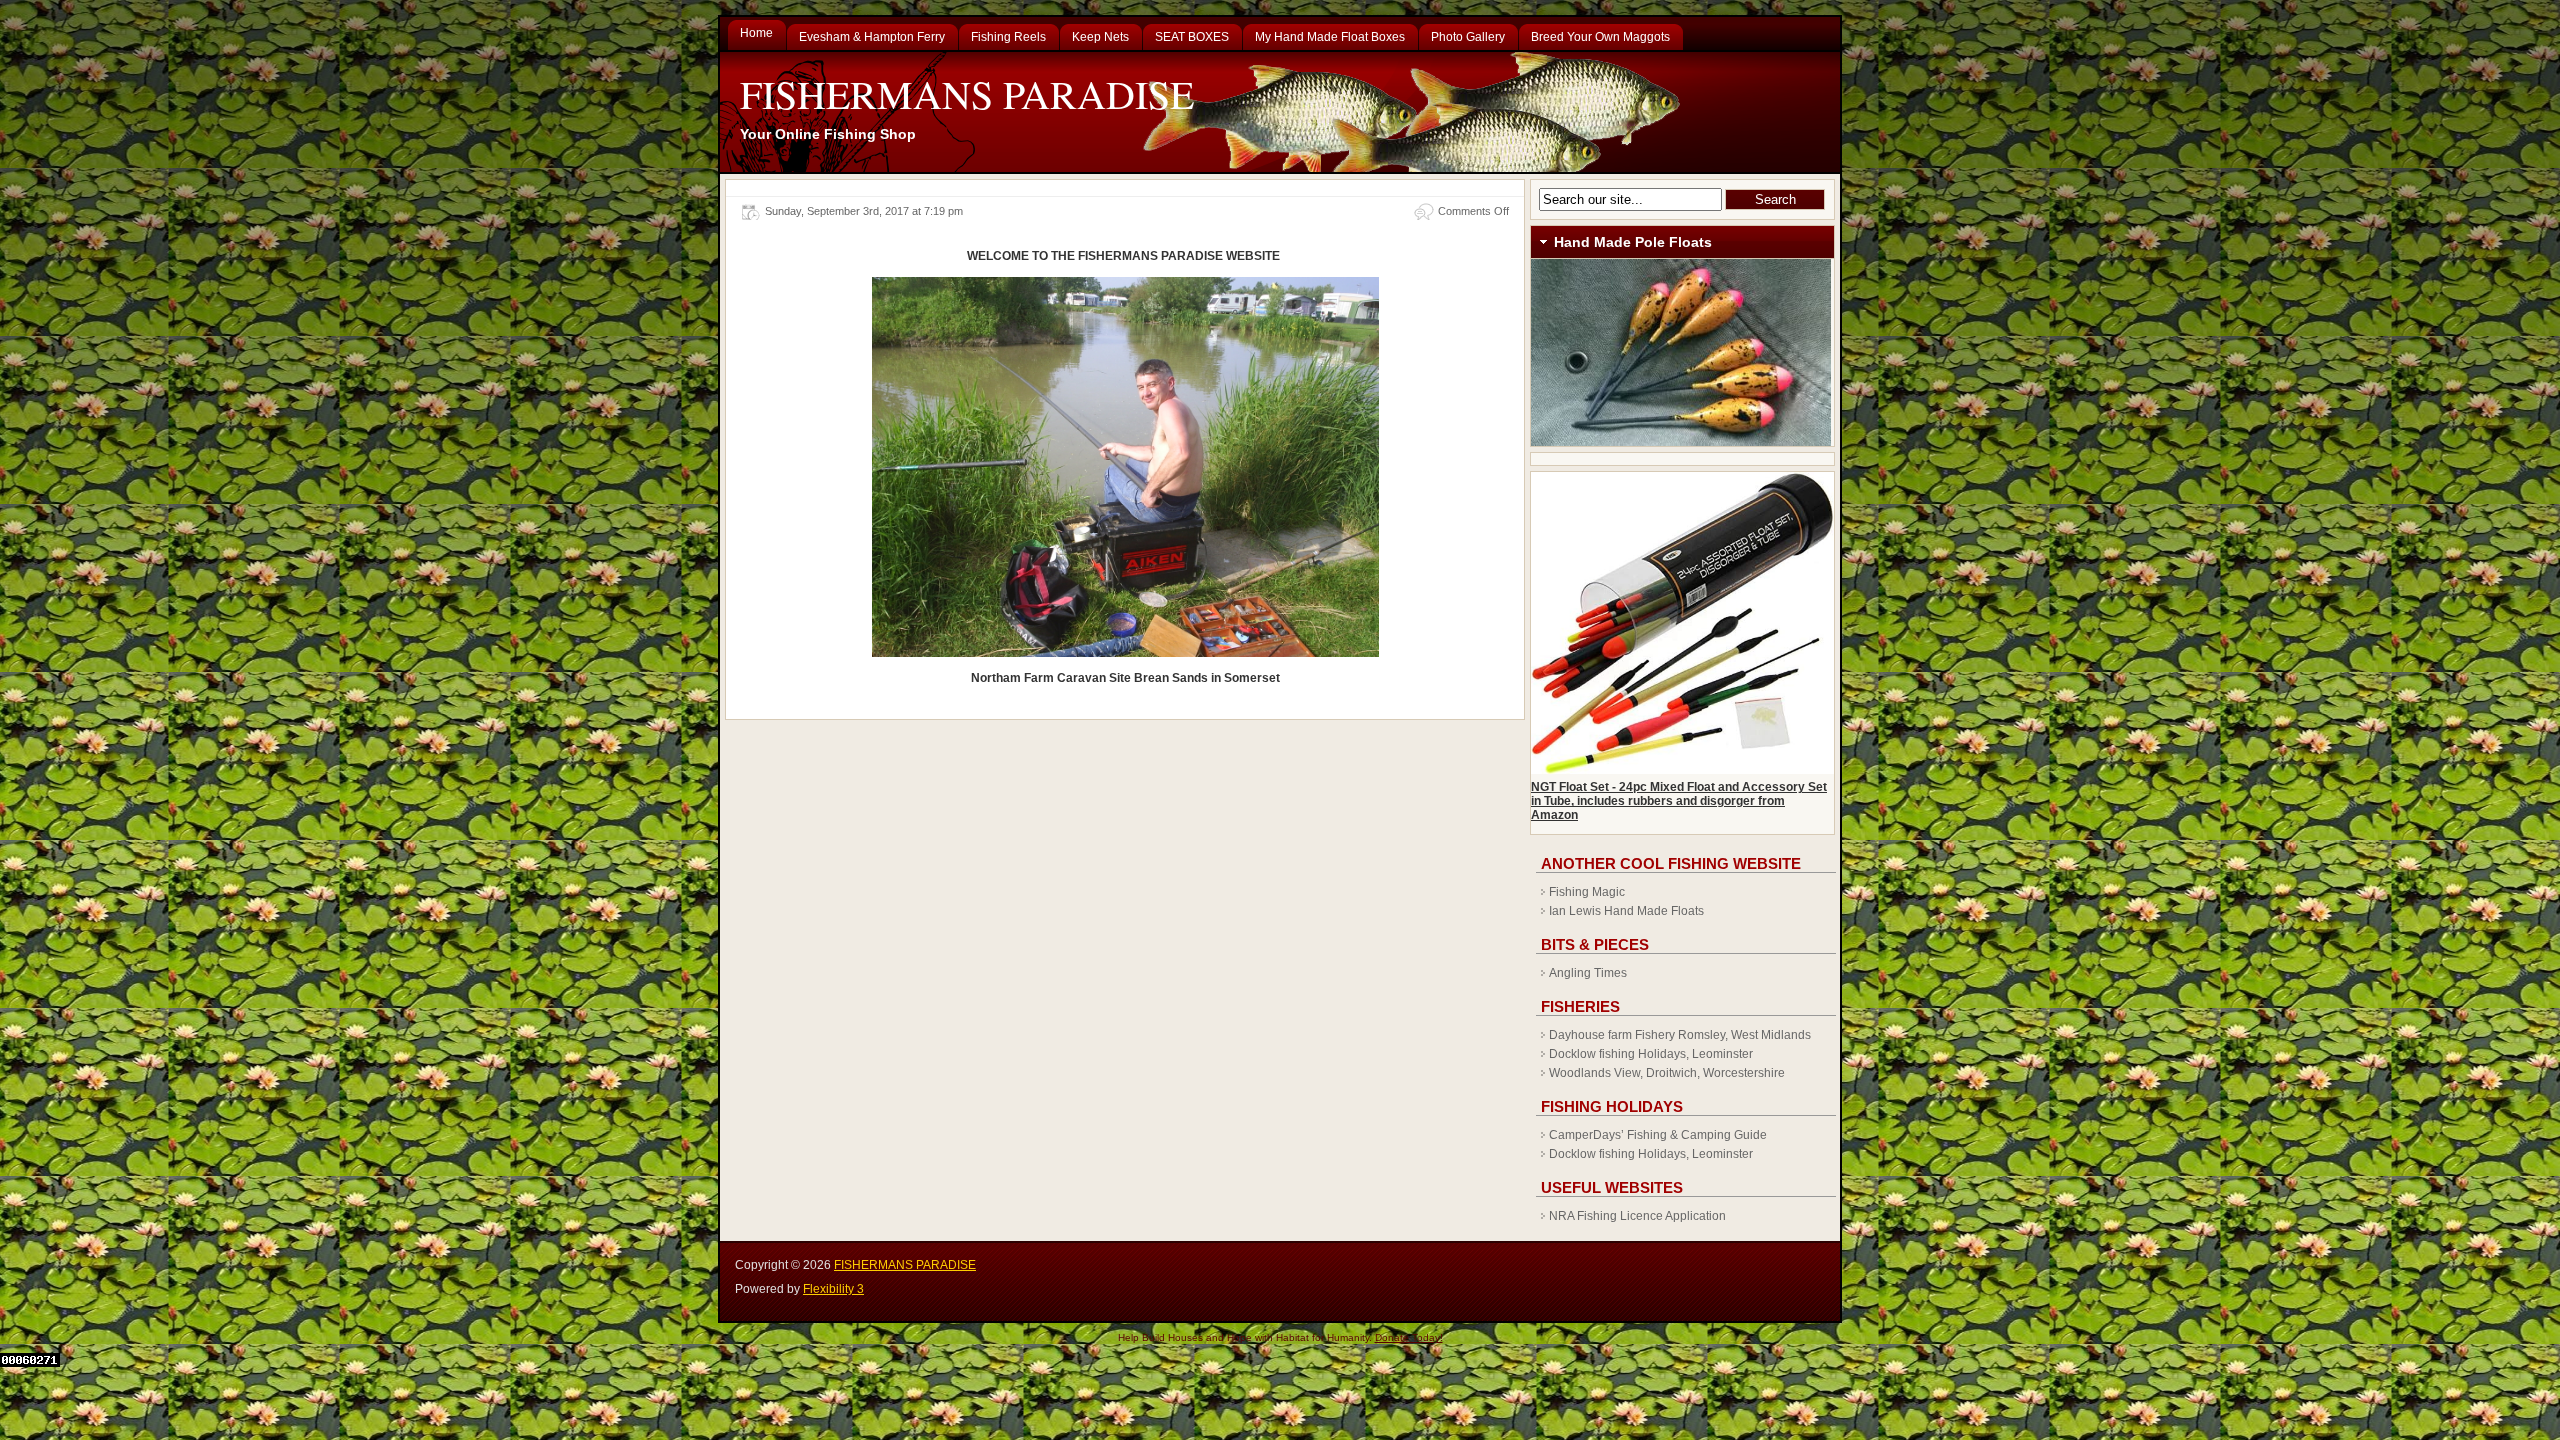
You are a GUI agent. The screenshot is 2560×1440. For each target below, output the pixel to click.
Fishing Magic (1587, 892)
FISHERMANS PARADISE (967, 93)
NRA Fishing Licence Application (1637, 1216)
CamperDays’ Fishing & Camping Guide (1658, 1135)
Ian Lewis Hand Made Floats (1626, 911)
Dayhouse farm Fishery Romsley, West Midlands (1680, 1035)
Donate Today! (1409, 1337)
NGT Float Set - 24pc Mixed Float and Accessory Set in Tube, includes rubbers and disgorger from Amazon (1679, 801)
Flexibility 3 (833, 1289)
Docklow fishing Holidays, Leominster (1651, 1054)
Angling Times (1588, 973)
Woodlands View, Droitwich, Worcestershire (1667, 1073)
